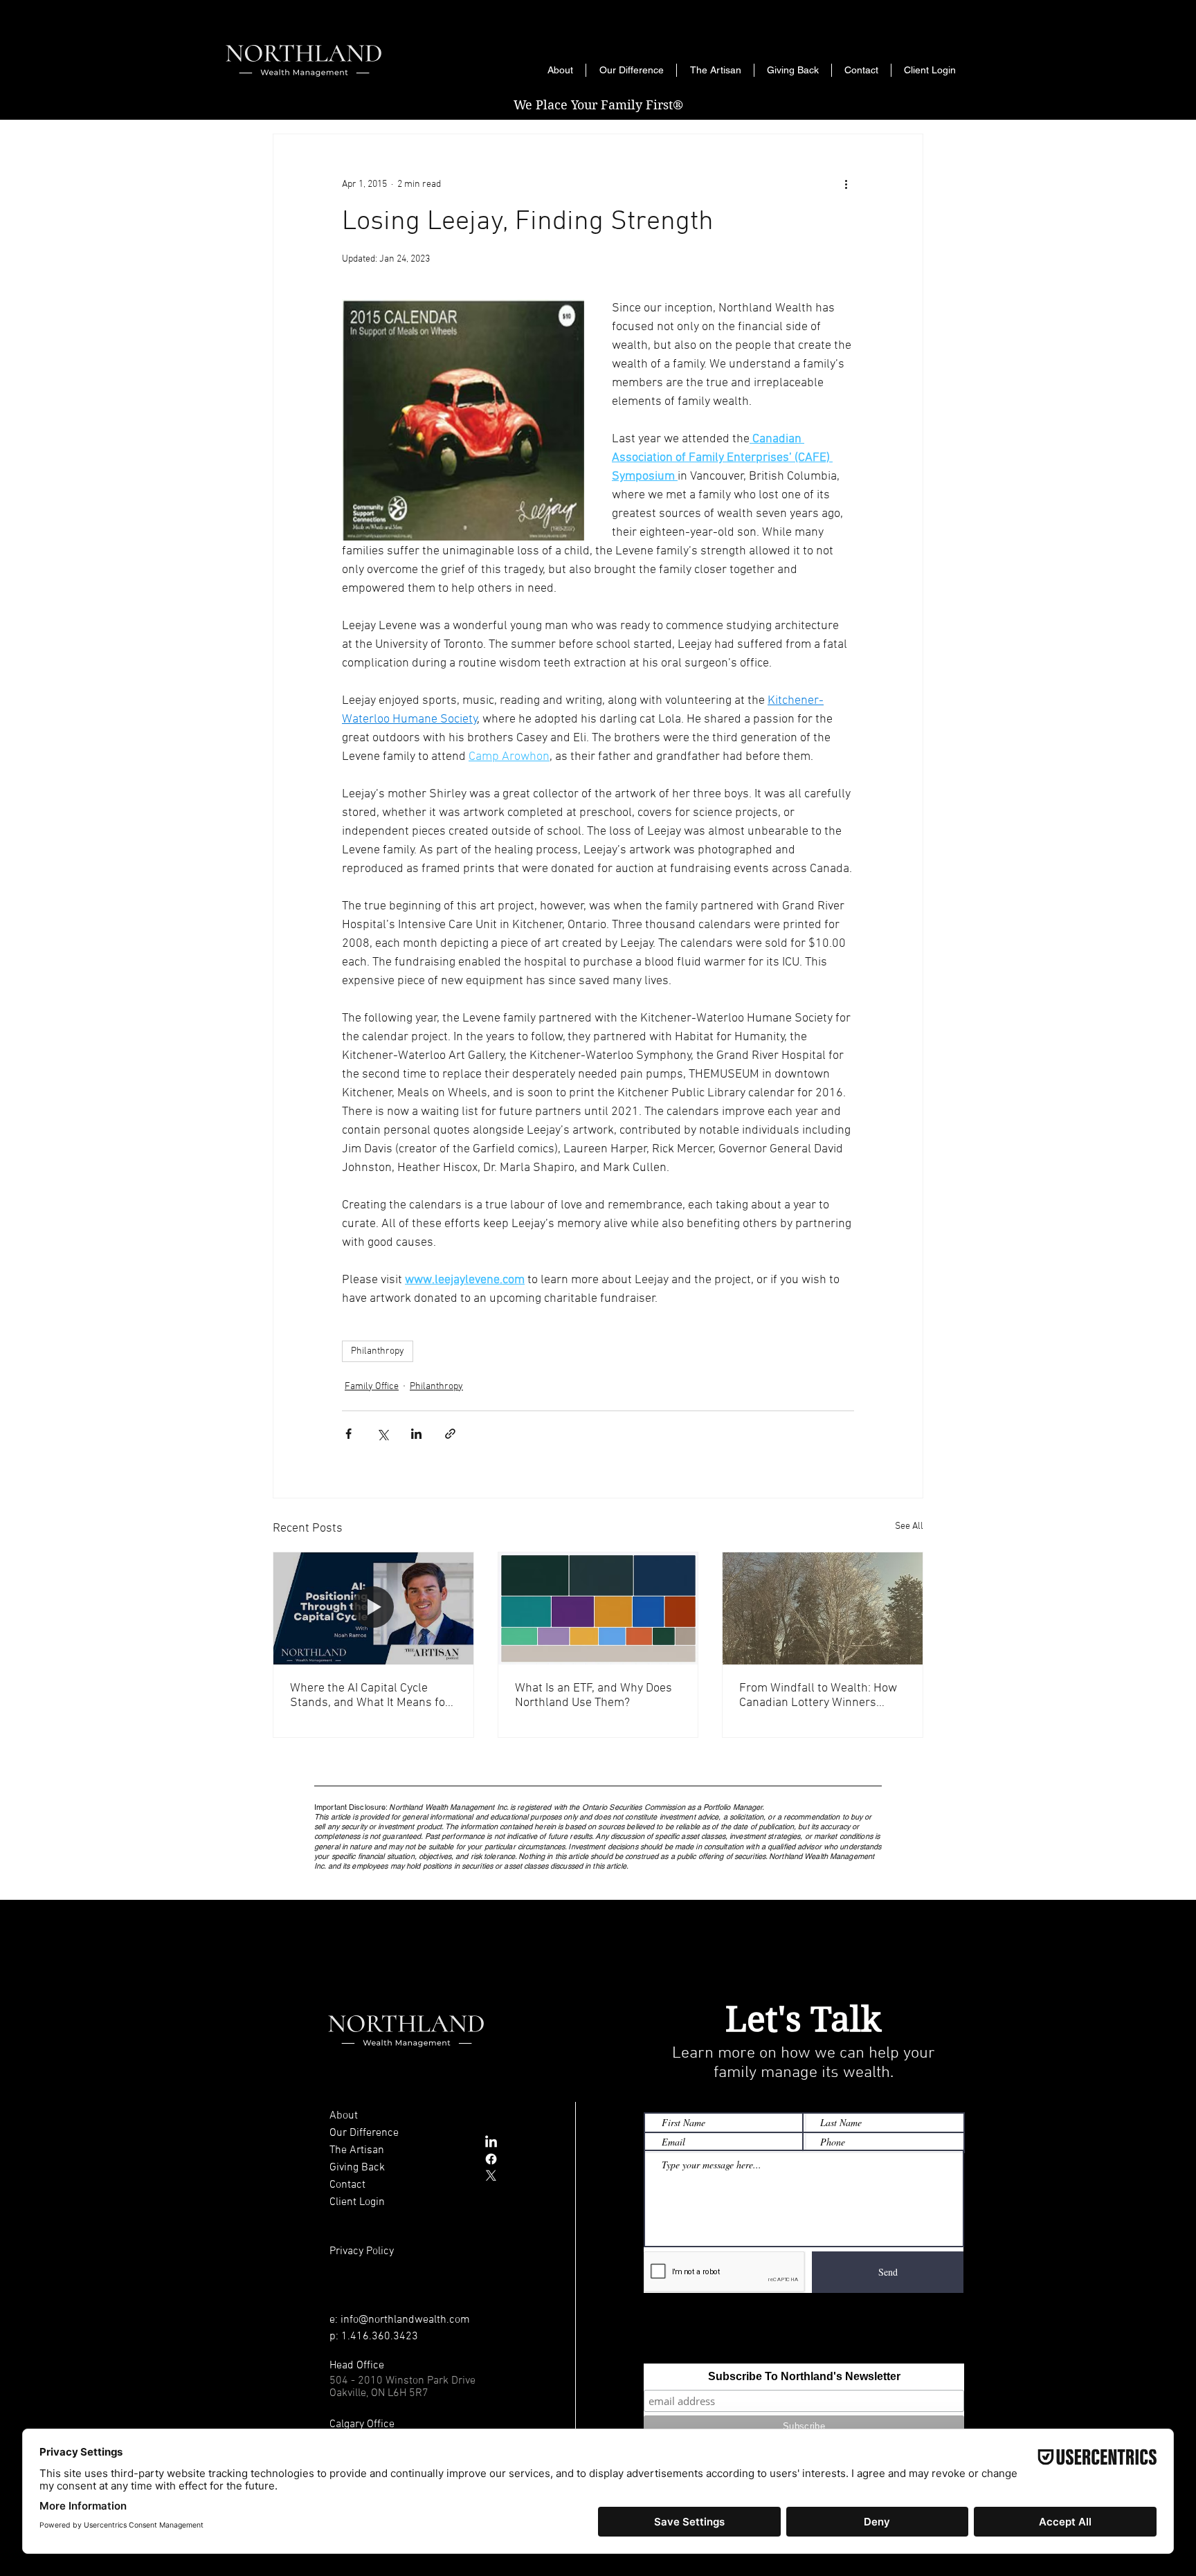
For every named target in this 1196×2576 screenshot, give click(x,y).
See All (909, 1526)
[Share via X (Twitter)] (382, 1434)
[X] (491, 2176)
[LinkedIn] (491, 2142)
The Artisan (357, 2150)
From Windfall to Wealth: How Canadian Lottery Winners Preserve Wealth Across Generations (818, 1696)
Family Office (372, 1387)
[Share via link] (450, 1434)
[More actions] (846, 184)
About (344, 2116)
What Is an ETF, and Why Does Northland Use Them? (594, 1696)
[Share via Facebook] (348, 1434)
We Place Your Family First (598, 105)
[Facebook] (491, 2159)
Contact (347, 2185)
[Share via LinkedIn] (416, 1434)
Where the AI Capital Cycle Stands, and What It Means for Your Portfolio (370, 1696)
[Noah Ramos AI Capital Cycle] (373, 1608)
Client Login (357, 2202)
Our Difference (364, 2133)
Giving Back (357, 2168)
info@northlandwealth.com (405, 2320)
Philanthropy (378, 1351)
